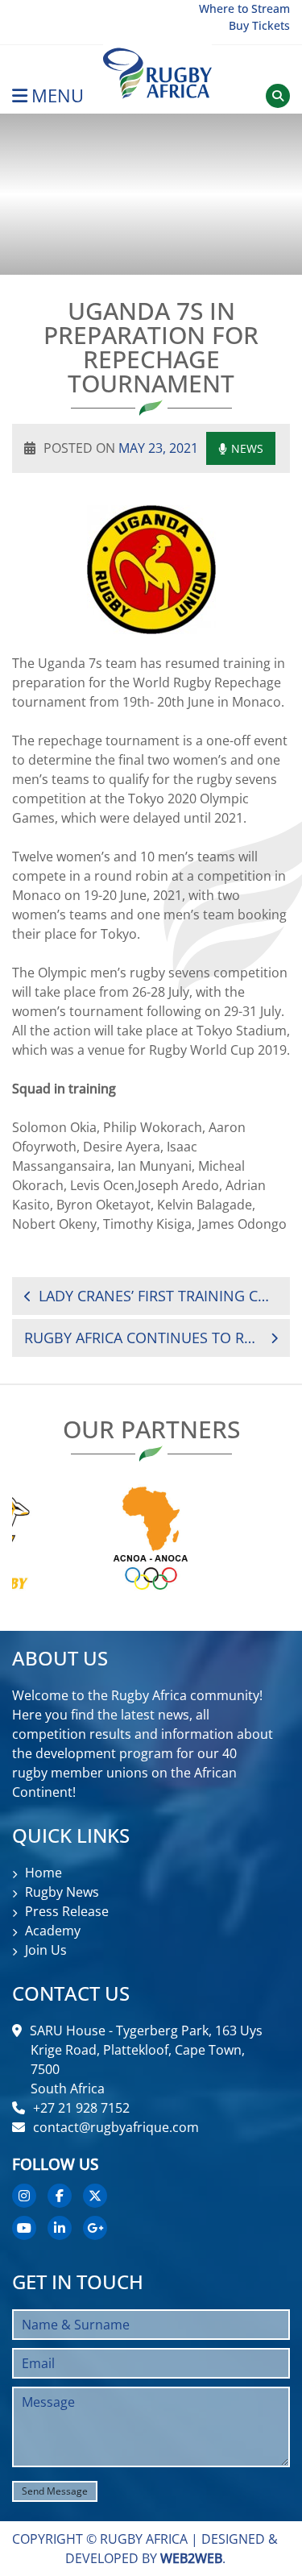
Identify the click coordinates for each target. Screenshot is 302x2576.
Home (43, 1873)
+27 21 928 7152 (81, 2108)
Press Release (67, 1911)
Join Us (46, 1950)
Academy (53, 1931)
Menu (58, 95)
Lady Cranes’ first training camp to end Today (158, 1296)
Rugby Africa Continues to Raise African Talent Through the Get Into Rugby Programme (143, 1338)
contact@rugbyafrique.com (116, 2127)
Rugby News (62, 1892)
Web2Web (191, 2558)
